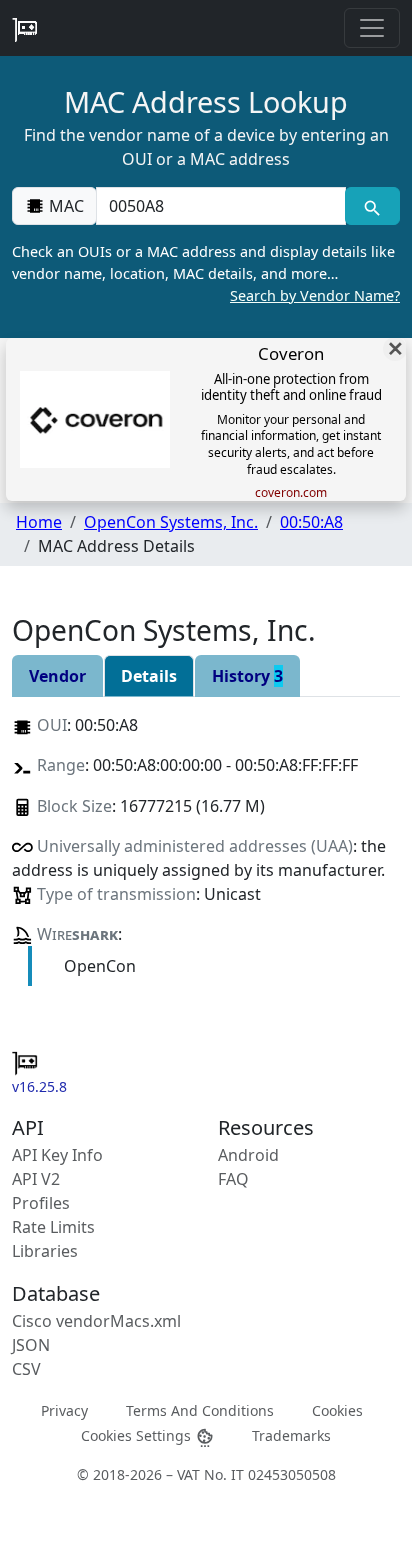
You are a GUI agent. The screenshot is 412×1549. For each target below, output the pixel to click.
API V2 (36, 1179)
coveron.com (291, 493)
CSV (26, 1369)
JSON (31, 1345)
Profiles (41, 1203)
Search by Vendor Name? (315, 295)
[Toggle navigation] (372, 28)
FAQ (233, 1179)
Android (248, 1155)
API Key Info (57, 1155)
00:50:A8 (311, 522)
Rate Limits (53, 1227)
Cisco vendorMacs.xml (96, 1321)
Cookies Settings (138, 1435)
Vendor (57, 676)
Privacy (64, 1409)
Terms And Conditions (200, 1409)
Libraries (45, 1251)
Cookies (337, 1409)
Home (39, 522)
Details (149, 676)
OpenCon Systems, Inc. (171, 522)
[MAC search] (372, 206)
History (247, 676)
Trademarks (291, 1435)
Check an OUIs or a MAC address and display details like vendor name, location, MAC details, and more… (206, 273)
